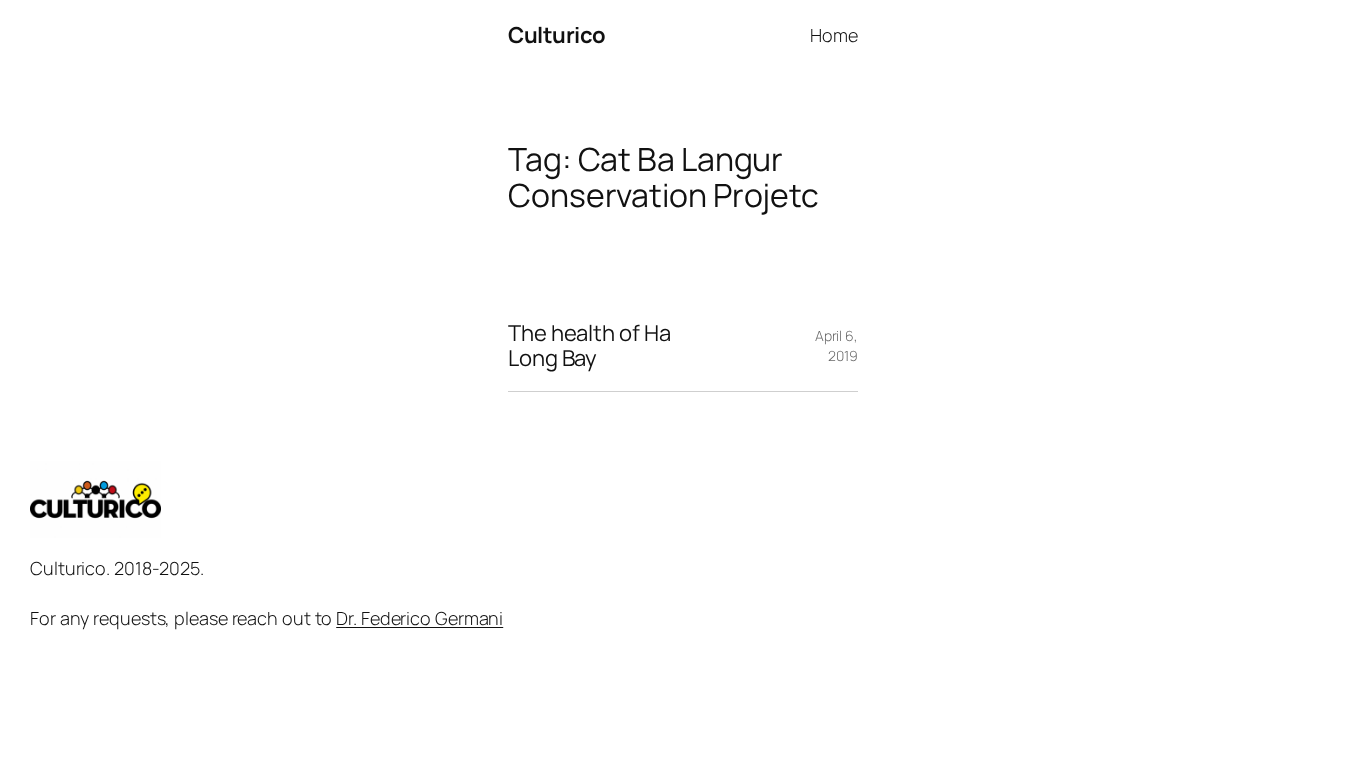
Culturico (557, 35)
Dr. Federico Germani (419, 618)
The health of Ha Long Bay (589, 346)
